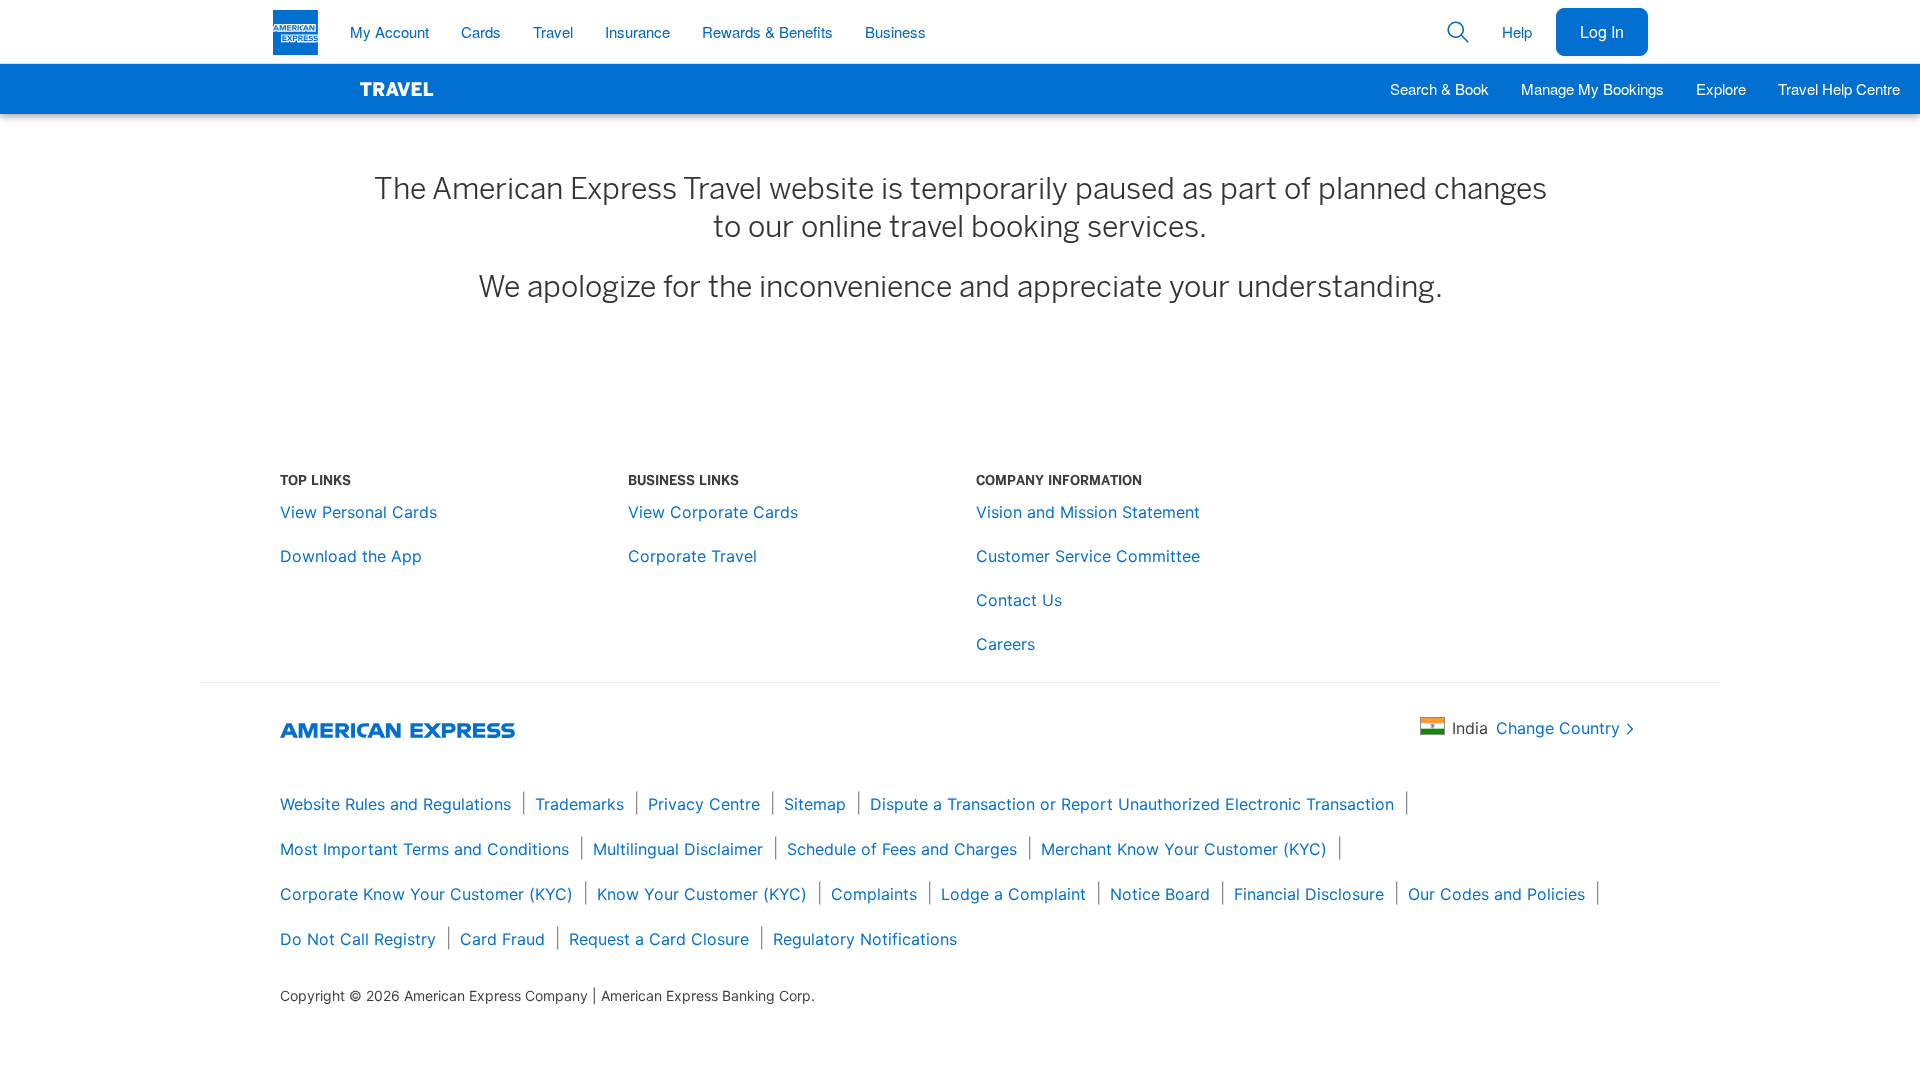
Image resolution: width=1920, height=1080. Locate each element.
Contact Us (1019, 600)
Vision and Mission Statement (1088, 512)
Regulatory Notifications (865, 939)
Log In (1602, 31)
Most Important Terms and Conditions (424, 849)
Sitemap (815, 804)
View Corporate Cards (713, 512)
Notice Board (1160, 894)
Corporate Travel (692, 556)
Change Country (1558, 728)
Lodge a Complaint (1013, 894)
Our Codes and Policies (1496, 894)
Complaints (874, 894)
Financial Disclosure (1309, 894)
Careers (1005, 644)
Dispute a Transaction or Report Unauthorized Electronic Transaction (1132, 804)
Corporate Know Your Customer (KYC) (426, 894)
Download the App (351, 556)
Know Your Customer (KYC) (702, 894)
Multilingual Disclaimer (678, 849)
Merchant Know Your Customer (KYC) (1184, 849)
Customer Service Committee (1088, 556)
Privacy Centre (704, 804)
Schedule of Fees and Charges (902, 849)
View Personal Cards (358, 512)
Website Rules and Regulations (395, 804)
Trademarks (579, 804)
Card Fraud (502, 939)
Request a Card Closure (659, 939)
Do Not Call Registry (358, 939)
